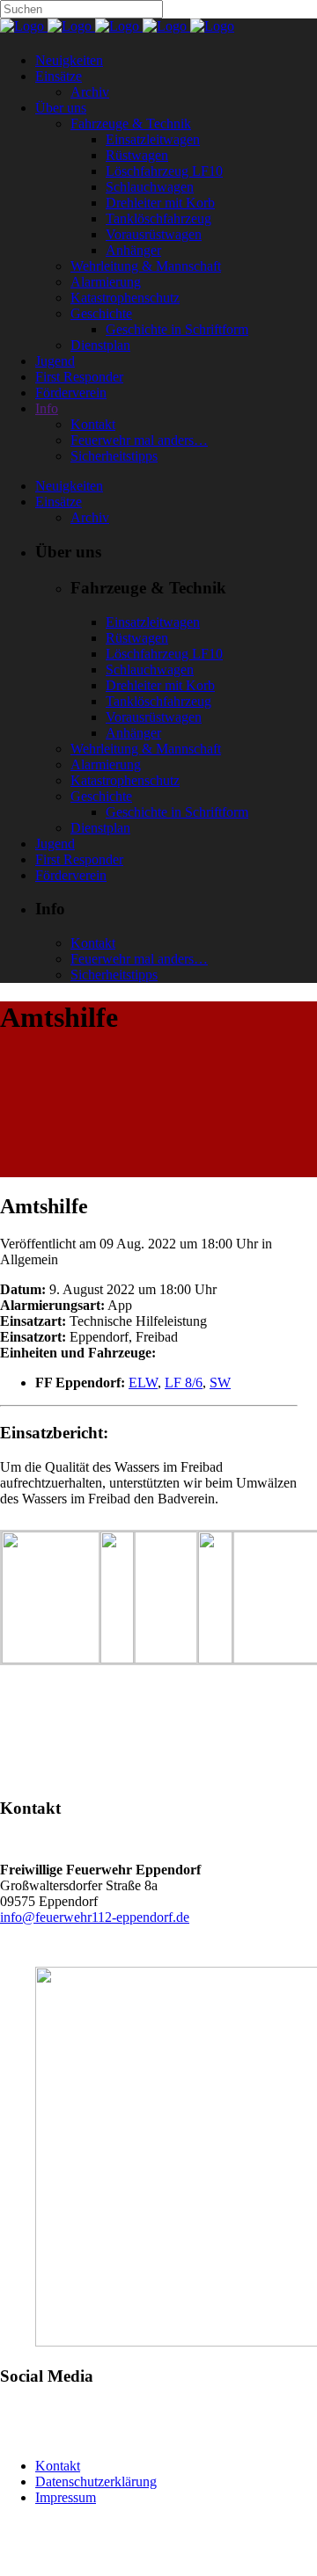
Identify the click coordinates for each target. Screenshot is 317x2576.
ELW (143, 1383)
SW (220, 1383)
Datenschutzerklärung (96, 2481)
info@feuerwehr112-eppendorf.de (95, 1917)
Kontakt (58, 2466)
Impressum (66, 2497)
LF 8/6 (184, 1383)
